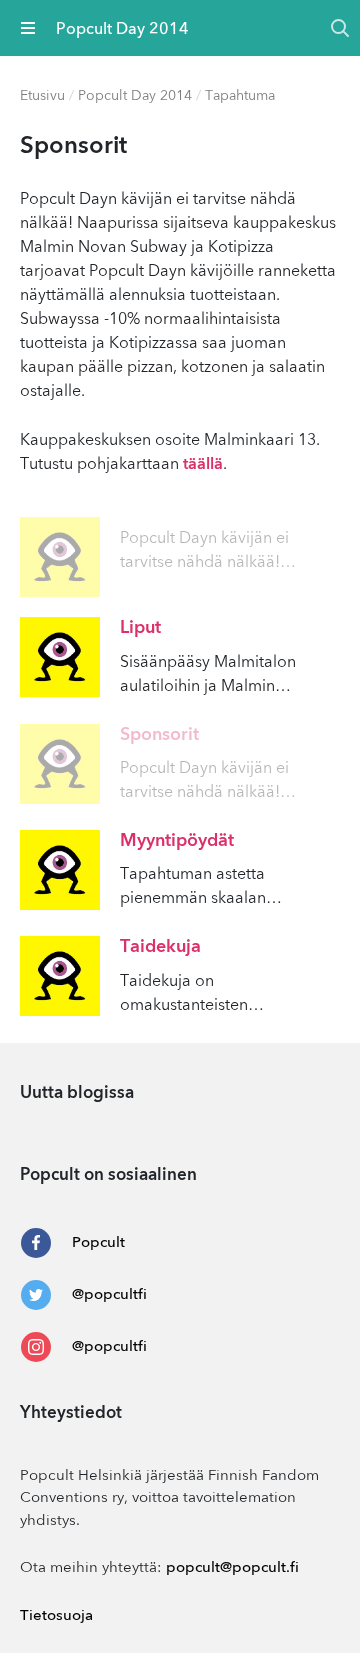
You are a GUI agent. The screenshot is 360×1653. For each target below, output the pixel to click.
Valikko (28, 28)
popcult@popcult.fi (232, 1568)
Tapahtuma (240, 96)
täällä (203, 465)
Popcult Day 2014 (135, 96)
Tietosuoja (56, 1616)
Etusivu (42, 96)
